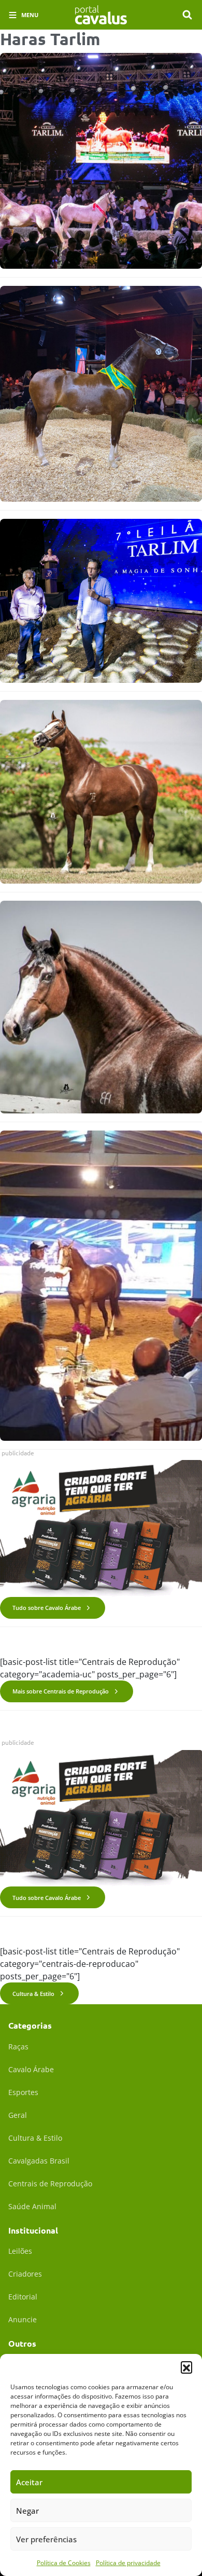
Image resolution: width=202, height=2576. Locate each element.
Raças (18, 2047)
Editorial (23, 2297)
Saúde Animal (32, 2206)
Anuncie (23, 2319)
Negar (27, 2511)
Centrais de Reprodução (50, 2184)
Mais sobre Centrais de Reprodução (61, 1691)
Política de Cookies (64, 2563)
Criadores (25, 2274)
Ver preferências (46, 2539)
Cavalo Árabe (31, 2069)
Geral (18, 2115)
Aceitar (29, 2482)
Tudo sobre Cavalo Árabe (47, 1608)
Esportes (23, 2092)
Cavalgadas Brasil (39, 2161)
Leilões (20, 2251)
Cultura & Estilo (33, 1994)
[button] (186, 2367)
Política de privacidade (128, 2563)
